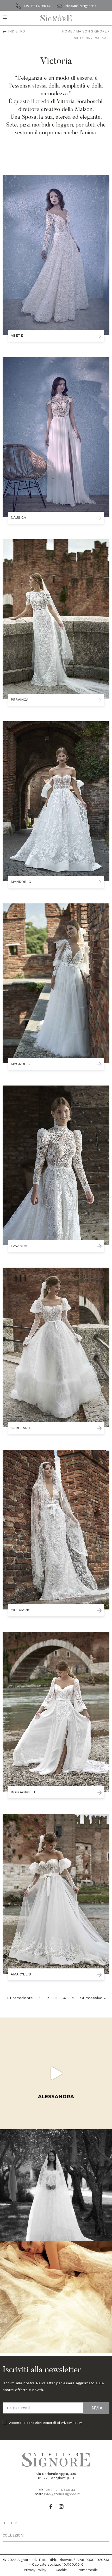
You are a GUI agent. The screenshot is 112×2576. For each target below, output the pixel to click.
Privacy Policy (71, 2423)
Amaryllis (21, 1974)
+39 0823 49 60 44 (60, 2490)
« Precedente (20, 1998)
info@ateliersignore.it (62, 2494)
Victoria (82, 38)
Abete (17, 335)
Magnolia (20, 1064)
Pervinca (20, 700)
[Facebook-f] (51, 2507)
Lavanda (19, 1246)
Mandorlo (21, 882)
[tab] (56, 2523)
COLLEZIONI (13, 2535)
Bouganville (23, 1792)
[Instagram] (61, 2507)
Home (67, 31)
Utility (10, 2523)
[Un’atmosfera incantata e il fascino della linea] (56, 2185)
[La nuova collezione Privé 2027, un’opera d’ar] (56, 2297)
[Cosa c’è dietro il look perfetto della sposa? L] (56, 2073)
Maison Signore (91, 31)
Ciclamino (21, 1610)
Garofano (20, 1428)
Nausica (18, 517)
